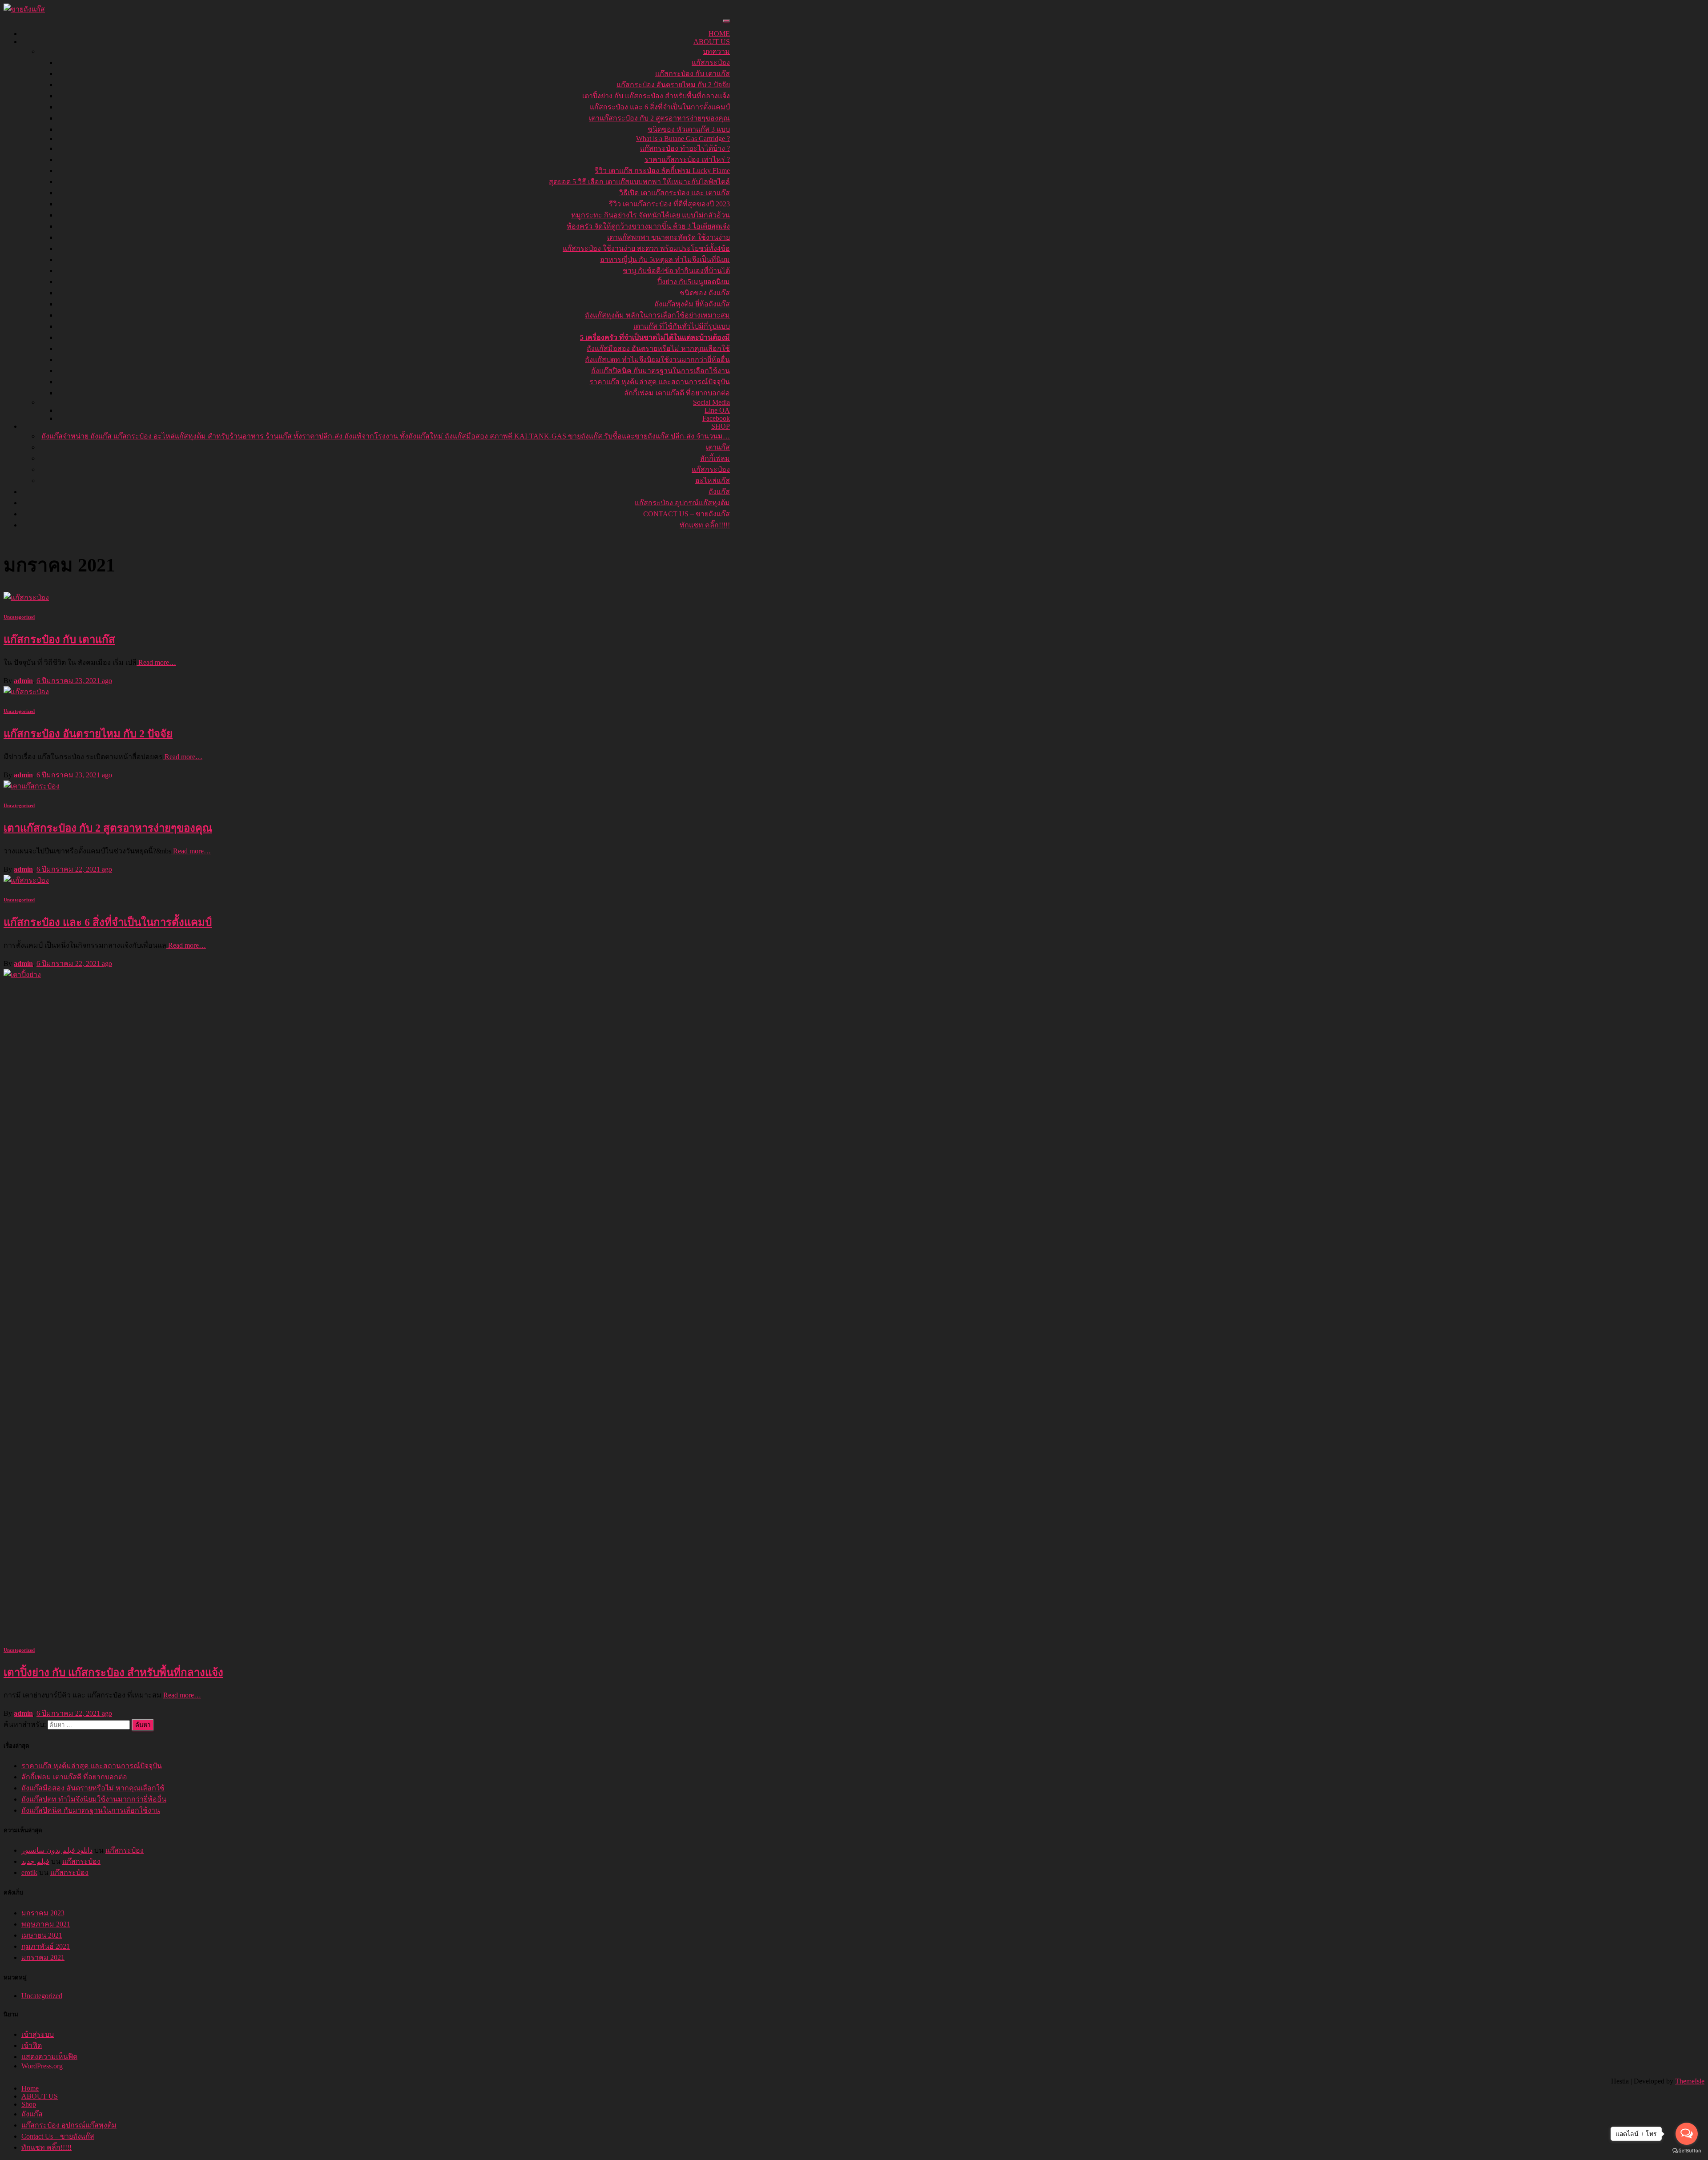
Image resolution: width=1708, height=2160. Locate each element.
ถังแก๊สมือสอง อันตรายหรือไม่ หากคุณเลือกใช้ (658, 348)
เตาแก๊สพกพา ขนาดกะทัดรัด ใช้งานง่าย (669, 237)
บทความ (716, 51)
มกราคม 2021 (43, 1957)
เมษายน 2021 (42, 1935)
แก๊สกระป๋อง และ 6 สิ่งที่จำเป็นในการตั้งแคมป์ (660, 107)
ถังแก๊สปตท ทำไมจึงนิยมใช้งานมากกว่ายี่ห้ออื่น (657, 360)
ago (74, 681)
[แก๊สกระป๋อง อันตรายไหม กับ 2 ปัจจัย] (26, 692)
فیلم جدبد (35, 1861)
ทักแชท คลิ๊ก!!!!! (705, 525)
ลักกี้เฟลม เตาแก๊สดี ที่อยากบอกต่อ (677, 393)
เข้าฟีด (32, 2045)
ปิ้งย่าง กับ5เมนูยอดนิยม (694, 282)
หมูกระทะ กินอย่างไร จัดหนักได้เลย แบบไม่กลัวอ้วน (651, 215)
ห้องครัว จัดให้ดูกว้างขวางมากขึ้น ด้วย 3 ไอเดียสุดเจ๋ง (648, 226)
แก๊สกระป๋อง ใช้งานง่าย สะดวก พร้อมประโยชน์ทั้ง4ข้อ (646, 248)
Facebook (716, 418)
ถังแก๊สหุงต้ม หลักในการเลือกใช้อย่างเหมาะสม (657, 315)
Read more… (156, 662)
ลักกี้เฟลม (715, 458)
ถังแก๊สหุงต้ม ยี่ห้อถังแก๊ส (692, 304)
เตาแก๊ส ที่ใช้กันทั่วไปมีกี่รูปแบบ (682, 326)
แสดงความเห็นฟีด (49, 2057)
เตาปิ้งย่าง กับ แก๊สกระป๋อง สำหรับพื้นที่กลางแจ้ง (656, 96)
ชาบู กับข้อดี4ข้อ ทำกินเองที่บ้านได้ (676, 271)
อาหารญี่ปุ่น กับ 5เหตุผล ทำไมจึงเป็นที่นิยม (665, 259)
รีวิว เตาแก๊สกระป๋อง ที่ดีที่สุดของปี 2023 (669, 204)
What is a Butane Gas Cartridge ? (683, 139)
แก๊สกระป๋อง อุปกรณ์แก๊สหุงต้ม (682, 503)
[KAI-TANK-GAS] (24, 9)
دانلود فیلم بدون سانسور (57, 1850)
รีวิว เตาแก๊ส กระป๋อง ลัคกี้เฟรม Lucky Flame (662, 171)
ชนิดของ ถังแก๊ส (705, 293)
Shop (721, 426)
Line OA (717, 410)
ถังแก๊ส (719, 492)
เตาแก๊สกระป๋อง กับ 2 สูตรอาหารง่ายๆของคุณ (659, 118)
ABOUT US (712, 42)
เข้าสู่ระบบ (38, 2034)
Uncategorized (19, 617)
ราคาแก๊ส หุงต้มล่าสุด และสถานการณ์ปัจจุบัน (660, 382)
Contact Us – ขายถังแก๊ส (687, 514)
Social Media (711, 402)
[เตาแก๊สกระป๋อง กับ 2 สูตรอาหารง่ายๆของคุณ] (32, 786)
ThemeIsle (1690, 2081)
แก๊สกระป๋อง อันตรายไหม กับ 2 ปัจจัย (673, 85)
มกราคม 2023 (43, 1913)
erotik (29, 1872)
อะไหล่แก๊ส (713, 481)
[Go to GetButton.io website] (1687, 2151)
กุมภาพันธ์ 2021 (46, 1946)
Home (719, 34)
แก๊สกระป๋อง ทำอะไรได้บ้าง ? (685, 148)
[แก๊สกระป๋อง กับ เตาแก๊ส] (26, 597)
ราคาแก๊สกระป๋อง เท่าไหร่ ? (687, 159)
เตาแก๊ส (718, 447)
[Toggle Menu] (726, 21)
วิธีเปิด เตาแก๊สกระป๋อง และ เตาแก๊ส (675, 193)
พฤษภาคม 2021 (46, 1924)
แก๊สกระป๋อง (711, 62)
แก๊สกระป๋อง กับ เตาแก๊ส (693, 74)
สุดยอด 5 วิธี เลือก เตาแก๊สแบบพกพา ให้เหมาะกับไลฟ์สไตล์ (639, 182)
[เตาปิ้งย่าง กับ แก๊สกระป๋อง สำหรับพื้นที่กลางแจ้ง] (671, 975)
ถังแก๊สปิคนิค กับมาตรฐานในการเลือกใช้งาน (661, 371)
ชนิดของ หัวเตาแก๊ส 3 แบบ (689, 129)
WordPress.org (42, 2066)
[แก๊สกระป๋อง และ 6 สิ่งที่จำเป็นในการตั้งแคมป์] (26, 880)
